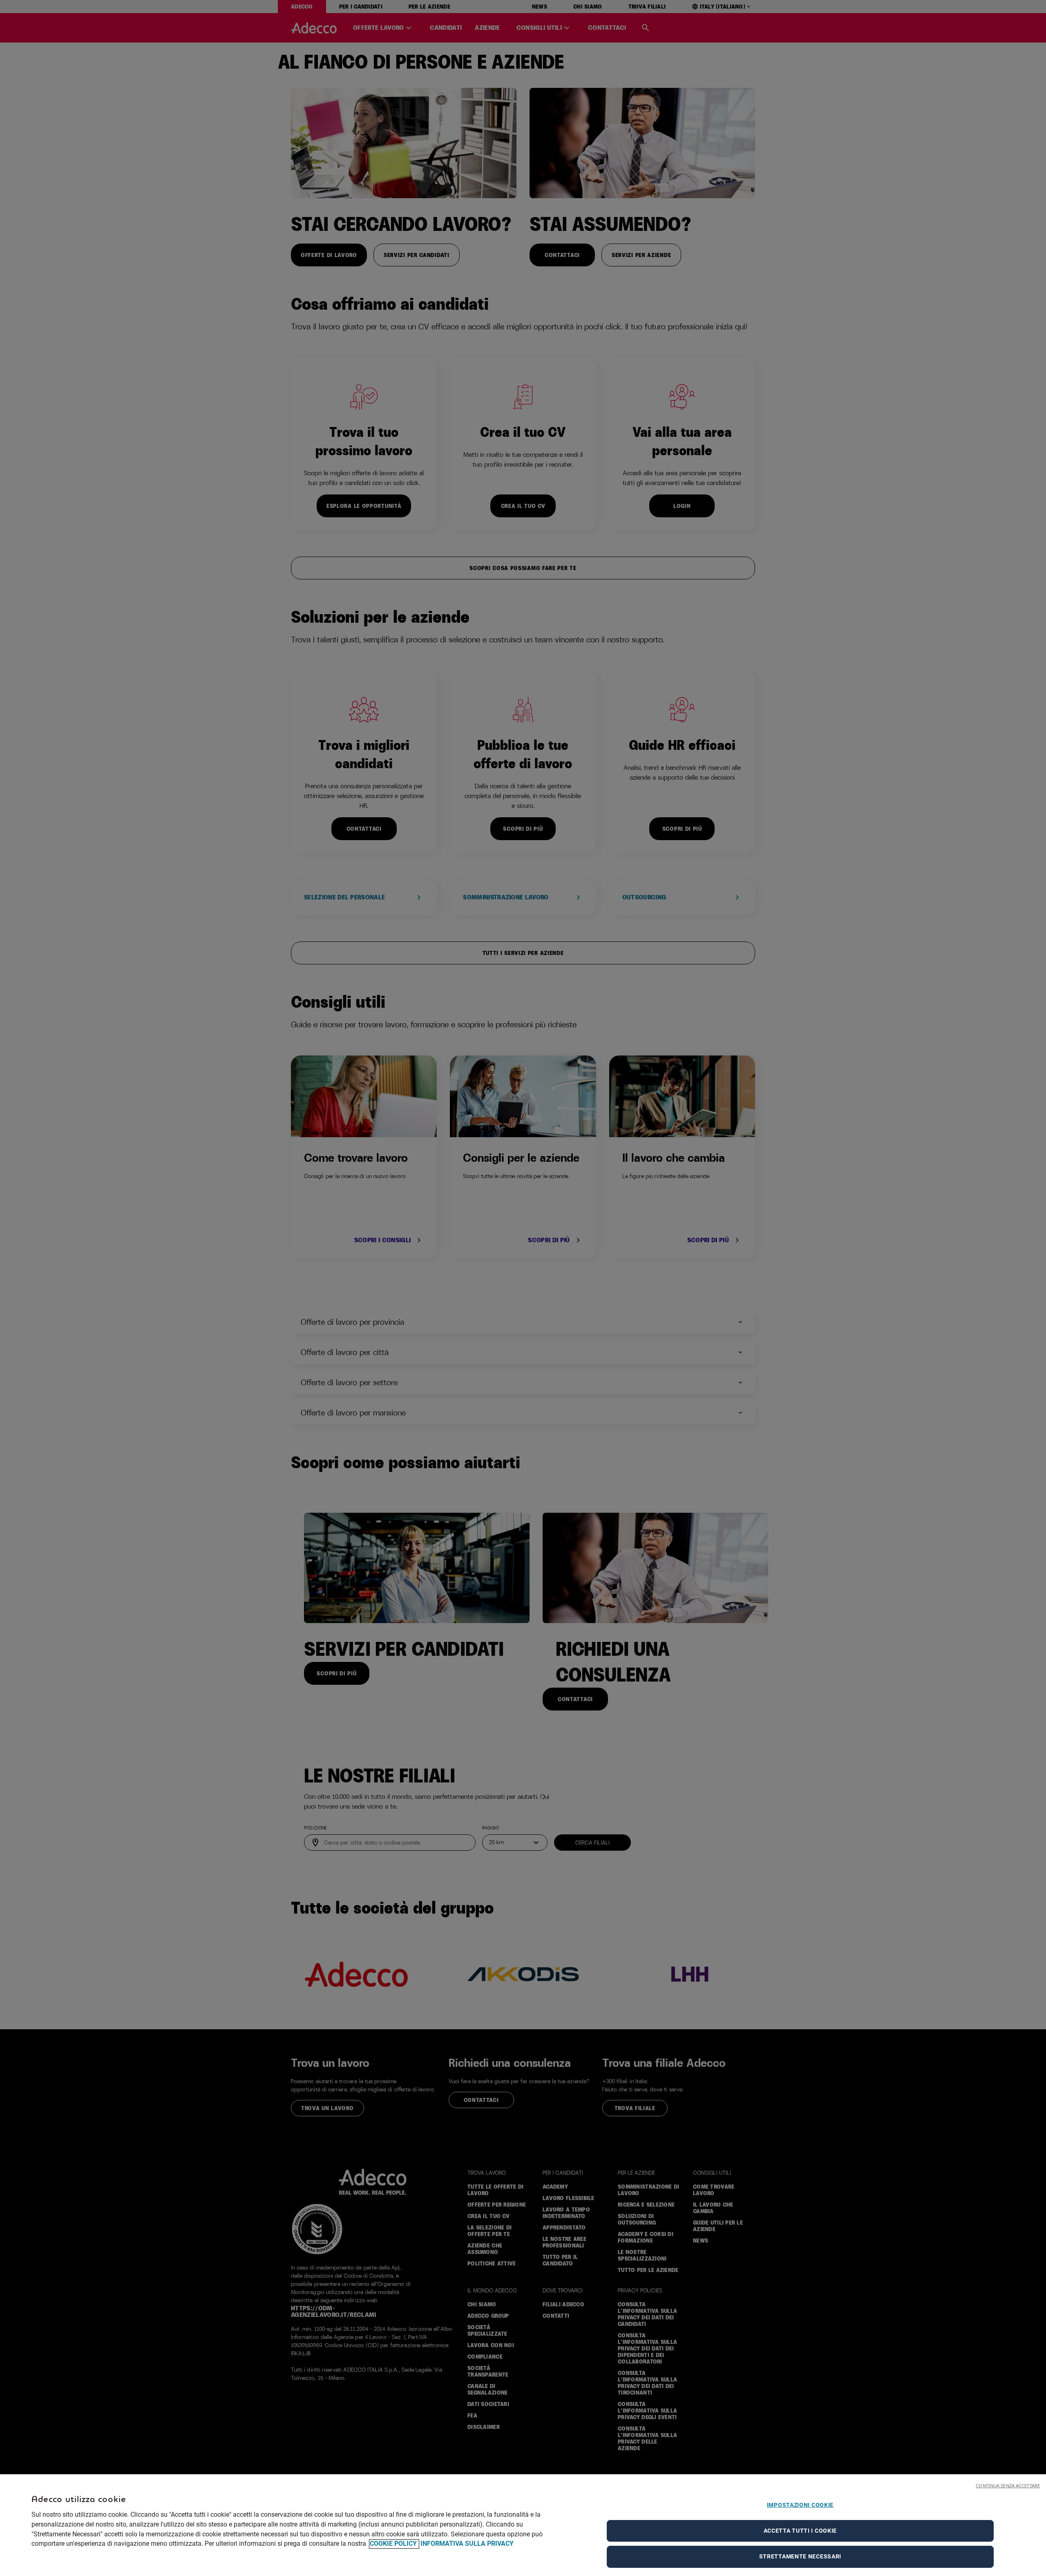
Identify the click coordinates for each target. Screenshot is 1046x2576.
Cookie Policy (394, 2544)
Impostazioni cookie (800, 2505)
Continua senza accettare (1008, 2485)
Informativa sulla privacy (467, 2544)
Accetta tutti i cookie (800, 2531)
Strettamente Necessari (800, 2556)
